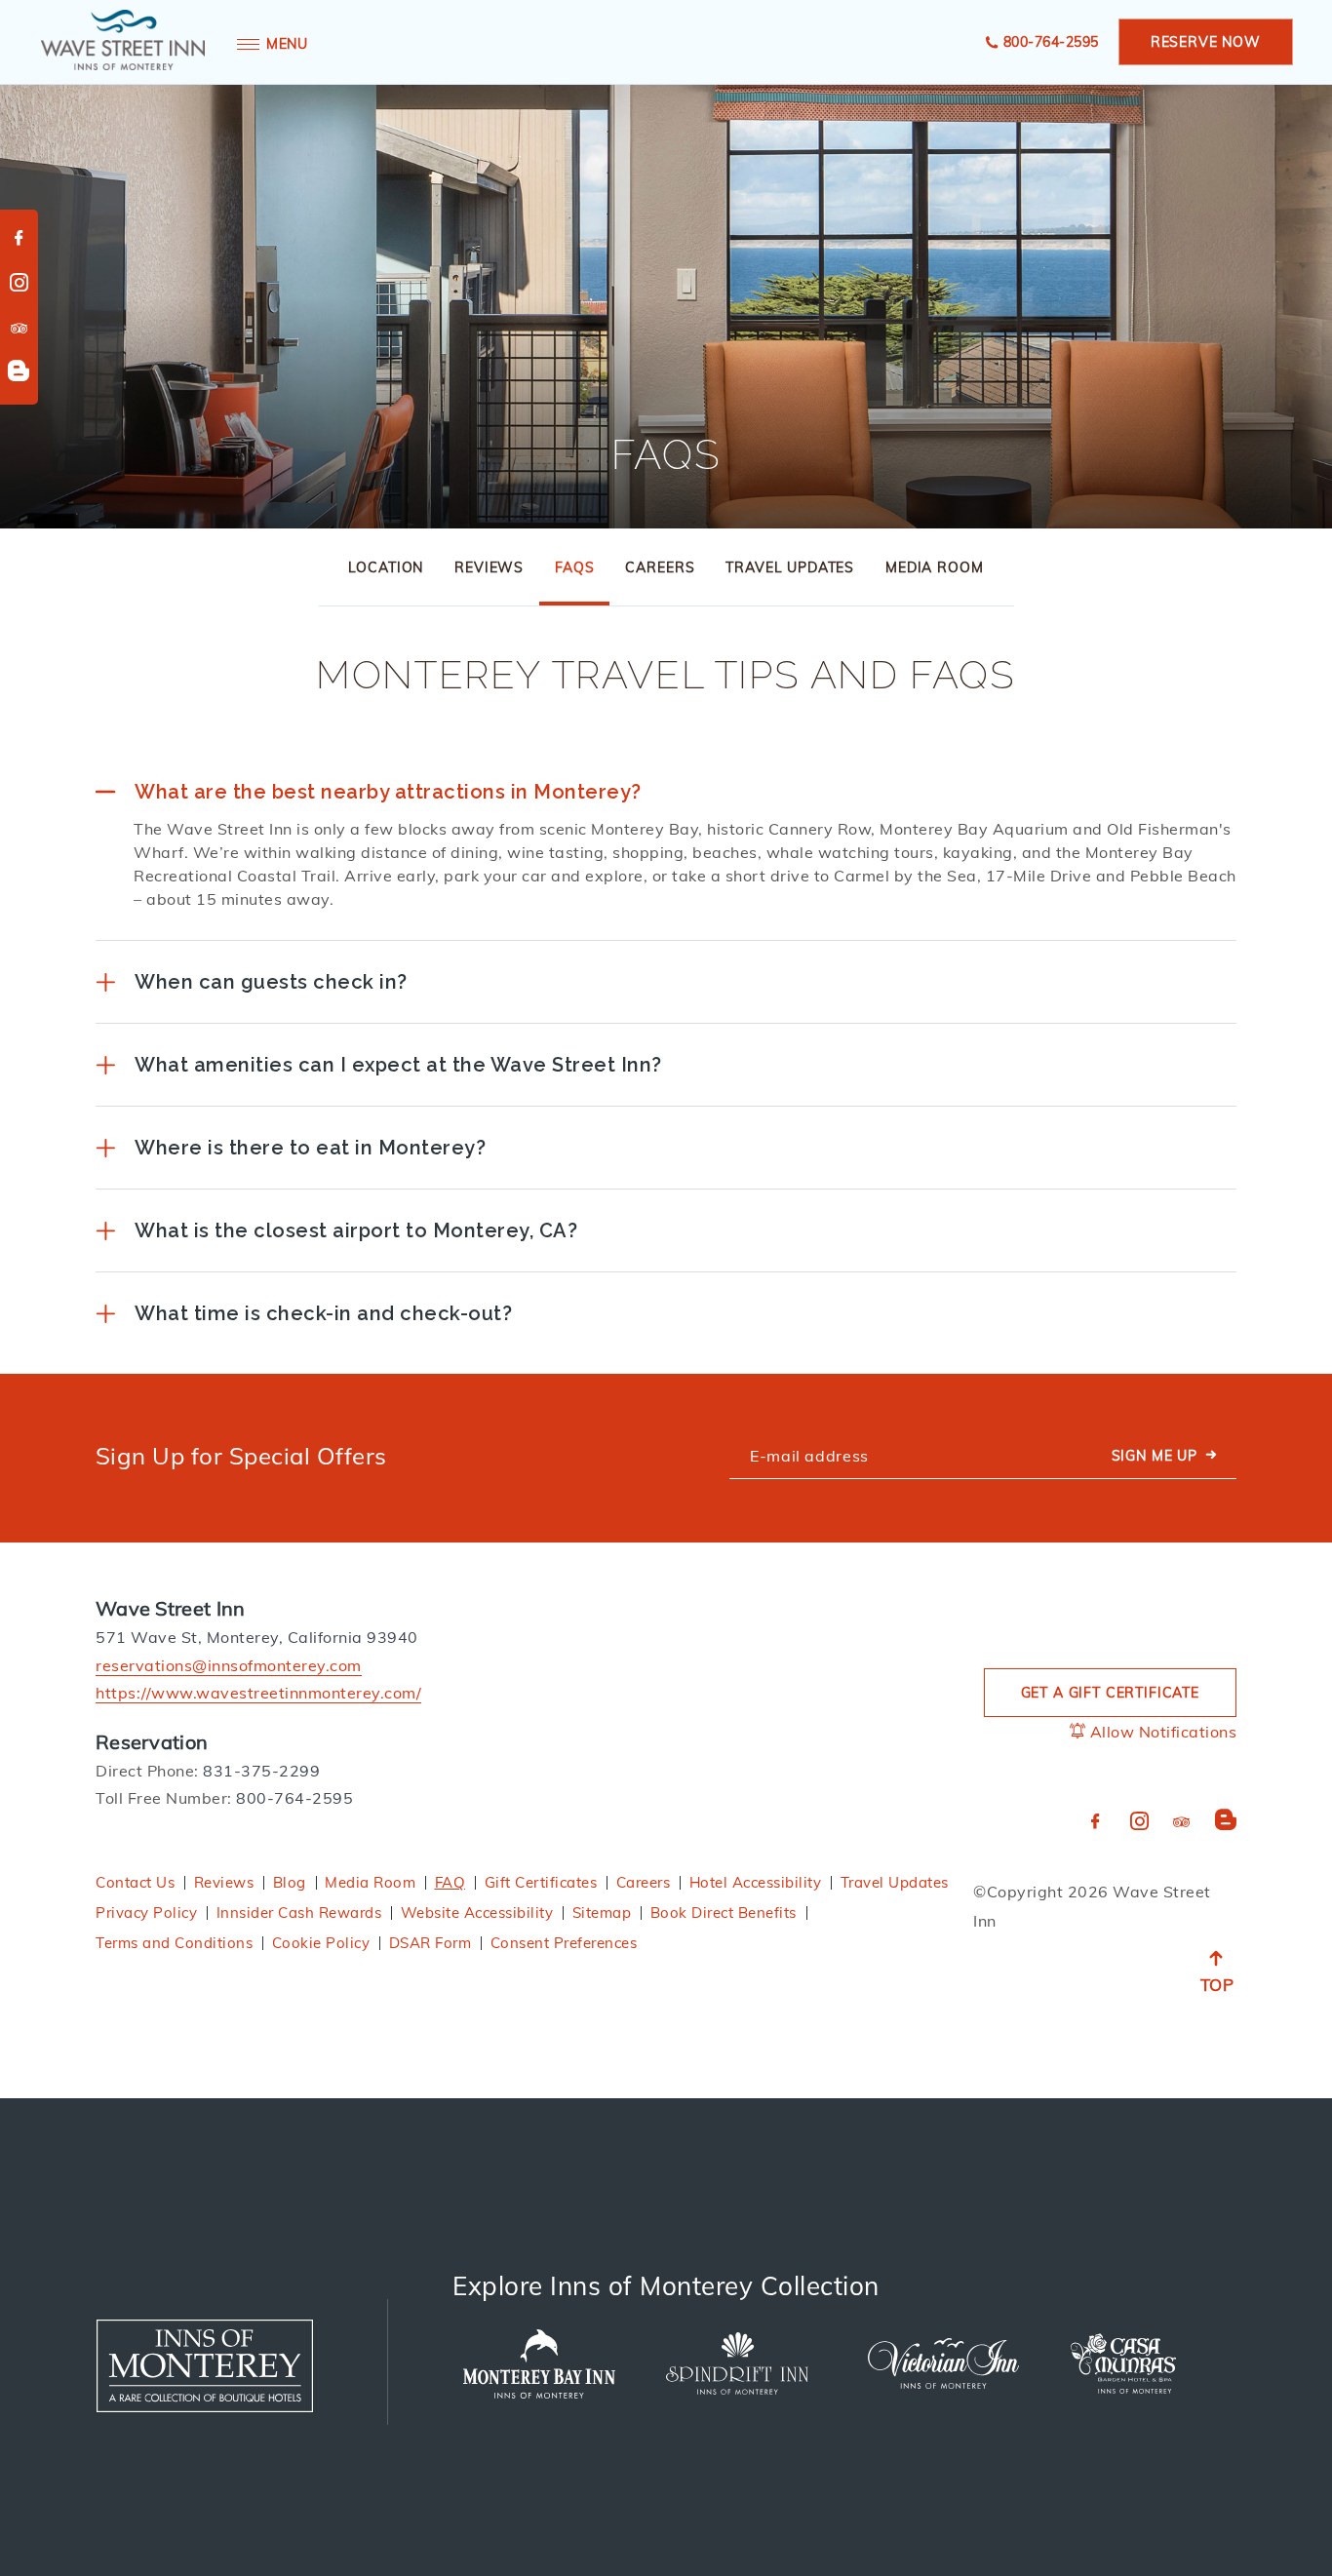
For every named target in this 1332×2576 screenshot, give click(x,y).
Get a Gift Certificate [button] (1110, 1693)
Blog (290, 1882)
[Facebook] (20, 239)
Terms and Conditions (174, 1943)
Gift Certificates (541, 1882)
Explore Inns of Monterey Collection (666, 2286)
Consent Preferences (564, 1943)
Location (386, 567)
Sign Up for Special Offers (241, 1456)
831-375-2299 (261, 1771)
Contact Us (135, 1882)
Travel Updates (790, 567)
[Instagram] (20, 284)
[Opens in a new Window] (205, 2366)
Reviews (489, 567)
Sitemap (602, 1912)
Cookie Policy (321, 1943)
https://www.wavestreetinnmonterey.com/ (258, 1693)
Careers (660, 567)
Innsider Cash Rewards (299, 1912)
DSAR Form (431, 1943)
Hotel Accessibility (756, 1882)
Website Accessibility (477, 1912)
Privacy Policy (146, 1912)
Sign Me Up (1155, 1456)
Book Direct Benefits (724, 1912)
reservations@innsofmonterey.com (229, 1665)
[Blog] (19, 372)
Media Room (934, 567)
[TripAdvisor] (20, 330)
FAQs (666, 455)
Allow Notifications (1161, 1732)
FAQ (451, 1882)
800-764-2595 (1051, 42)
